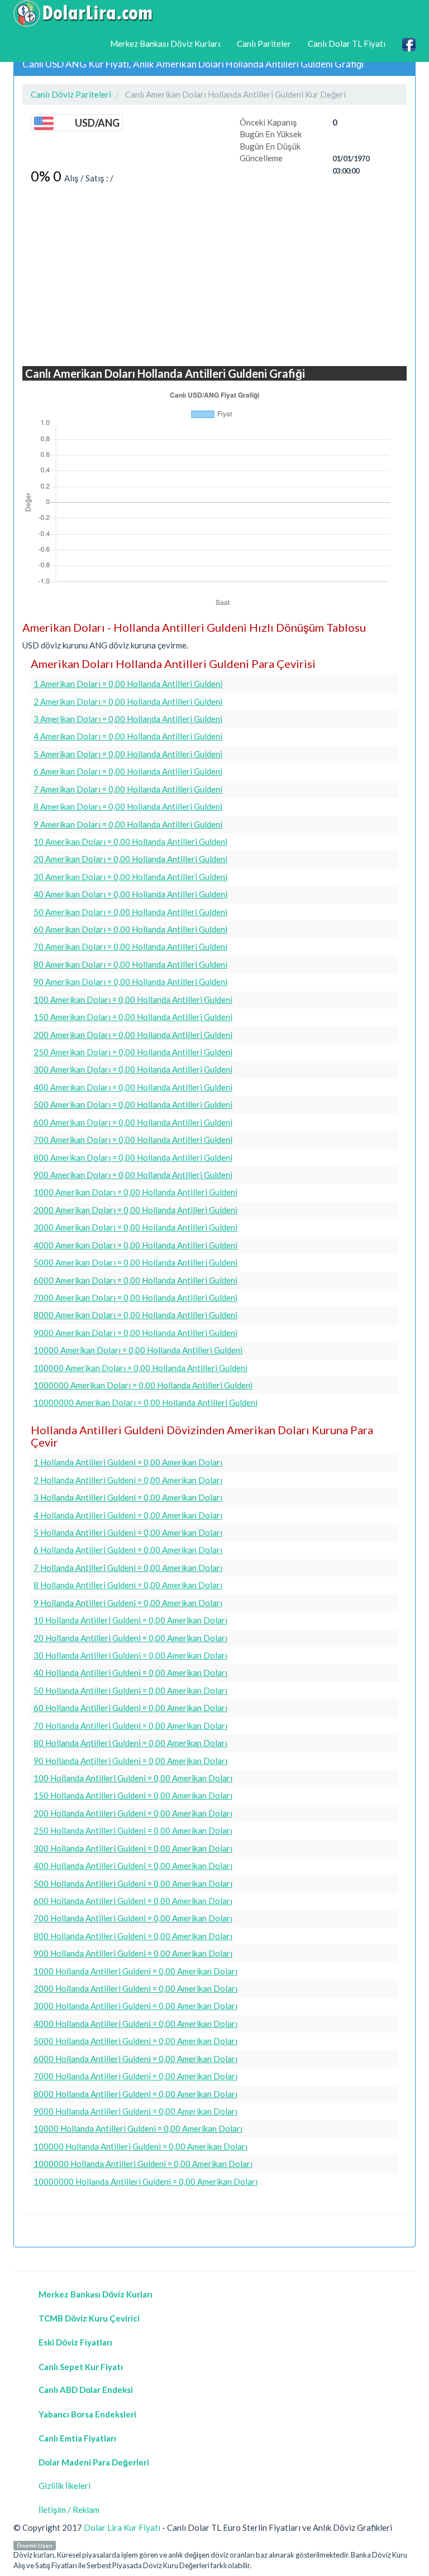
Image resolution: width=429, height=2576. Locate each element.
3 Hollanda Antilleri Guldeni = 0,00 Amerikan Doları (128, 1497)
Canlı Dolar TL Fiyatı (347, 44)
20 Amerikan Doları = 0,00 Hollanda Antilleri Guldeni (130, 859)
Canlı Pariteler (264, 44)
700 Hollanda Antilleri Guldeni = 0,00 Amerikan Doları (133, 1918)
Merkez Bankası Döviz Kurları (165, 44)
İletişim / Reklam (69, 2510)
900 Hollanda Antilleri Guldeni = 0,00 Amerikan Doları (133, 1953)
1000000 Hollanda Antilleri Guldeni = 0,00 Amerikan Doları (143, 2164)
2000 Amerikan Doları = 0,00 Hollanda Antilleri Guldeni (135, 1210)
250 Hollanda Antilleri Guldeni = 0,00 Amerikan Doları (133, 1830)
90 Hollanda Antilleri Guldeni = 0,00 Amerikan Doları (130, 1761)
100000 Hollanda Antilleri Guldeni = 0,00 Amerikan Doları (140, 2146)
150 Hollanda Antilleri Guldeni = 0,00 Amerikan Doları (133, 1795)
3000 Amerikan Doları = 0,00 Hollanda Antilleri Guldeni (135, 1227)
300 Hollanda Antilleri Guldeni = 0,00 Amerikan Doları (133, 1848)
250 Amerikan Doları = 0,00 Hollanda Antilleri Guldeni (133, 1052)
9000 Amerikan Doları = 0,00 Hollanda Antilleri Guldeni (135, 1333)
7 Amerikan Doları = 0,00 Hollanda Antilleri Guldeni (128, 789)
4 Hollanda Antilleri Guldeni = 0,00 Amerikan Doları (128, 1515)
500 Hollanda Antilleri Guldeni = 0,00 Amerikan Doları (133, 1883)
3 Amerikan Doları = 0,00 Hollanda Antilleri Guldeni (128, 719)
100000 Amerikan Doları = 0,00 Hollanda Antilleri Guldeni (140, 1368)
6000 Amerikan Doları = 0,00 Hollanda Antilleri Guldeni (135, 1280)
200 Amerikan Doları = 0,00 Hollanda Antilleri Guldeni (133, 1035)
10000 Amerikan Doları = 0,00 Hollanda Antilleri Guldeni (138, 1350)
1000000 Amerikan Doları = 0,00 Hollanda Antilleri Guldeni (143, 1385)
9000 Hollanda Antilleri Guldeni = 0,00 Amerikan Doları (135, 2111)
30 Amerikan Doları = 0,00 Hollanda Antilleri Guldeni (130, 877)
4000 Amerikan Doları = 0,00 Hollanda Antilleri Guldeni (135, 1245)
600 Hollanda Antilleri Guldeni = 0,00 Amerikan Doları (133, 1901)
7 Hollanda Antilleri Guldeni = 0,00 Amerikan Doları (128, 1568)
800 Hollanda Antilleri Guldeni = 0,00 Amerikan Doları (133, 1936)
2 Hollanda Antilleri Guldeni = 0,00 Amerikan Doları (128, 1480)
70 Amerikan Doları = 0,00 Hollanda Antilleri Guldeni (130, 946)
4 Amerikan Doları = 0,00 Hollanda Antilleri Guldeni (128, 736)
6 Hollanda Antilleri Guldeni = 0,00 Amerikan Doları (128, 1550)
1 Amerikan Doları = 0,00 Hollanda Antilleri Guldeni (128, 684)
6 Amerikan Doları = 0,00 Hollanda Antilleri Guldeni (128, 771)
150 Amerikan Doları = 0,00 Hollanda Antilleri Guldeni (133, 1017)
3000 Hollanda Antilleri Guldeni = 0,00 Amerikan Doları (135, 2006)
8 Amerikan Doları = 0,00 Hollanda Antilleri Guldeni (128, 806)
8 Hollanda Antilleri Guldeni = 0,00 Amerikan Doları (128, 1585)
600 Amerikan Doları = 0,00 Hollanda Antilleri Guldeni (133, 1122)
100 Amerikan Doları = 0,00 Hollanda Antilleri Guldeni (133, 999)
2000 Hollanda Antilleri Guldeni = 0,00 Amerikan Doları (135, 1988)
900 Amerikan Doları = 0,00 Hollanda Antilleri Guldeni (133, 1175)
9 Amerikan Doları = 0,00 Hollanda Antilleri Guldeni (128, 824)
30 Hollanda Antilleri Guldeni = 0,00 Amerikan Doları (130, 1655)
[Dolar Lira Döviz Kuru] (83, 13)
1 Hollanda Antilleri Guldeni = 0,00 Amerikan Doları (128, 1462)
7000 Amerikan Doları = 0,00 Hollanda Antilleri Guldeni (135, 1297)
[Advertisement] (214, 276)
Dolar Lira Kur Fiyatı (122, 2527)
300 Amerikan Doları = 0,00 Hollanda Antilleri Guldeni (133, 1069)
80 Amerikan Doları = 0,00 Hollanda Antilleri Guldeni (130, 964)
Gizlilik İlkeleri (65, 2486)
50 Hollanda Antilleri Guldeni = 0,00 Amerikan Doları (130, 1690)
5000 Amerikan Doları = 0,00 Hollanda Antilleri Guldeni (135, 1262)
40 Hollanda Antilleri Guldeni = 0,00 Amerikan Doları (130, 1673)
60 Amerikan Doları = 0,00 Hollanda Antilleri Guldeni (130, 929)
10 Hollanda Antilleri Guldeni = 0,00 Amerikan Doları (130, 1620)
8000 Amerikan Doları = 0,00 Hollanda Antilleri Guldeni (135, 1315)
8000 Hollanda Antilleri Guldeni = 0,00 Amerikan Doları (135, 2094)
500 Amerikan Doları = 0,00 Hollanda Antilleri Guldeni (133, 1104)
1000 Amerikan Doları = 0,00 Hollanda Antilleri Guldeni (135, 1192)
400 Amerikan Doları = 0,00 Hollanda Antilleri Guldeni (133, 1087)
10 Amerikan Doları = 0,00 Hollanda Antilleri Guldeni (130, 842)
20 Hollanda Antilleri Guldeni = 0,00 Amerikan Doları (130, 1638)
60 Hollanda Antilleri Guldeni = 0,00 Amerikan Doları (130, 1708)
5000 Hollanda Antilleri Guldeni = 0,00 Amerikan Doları (135, 2041)
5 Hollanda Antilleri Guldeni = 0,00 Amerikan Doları (128, 1532)
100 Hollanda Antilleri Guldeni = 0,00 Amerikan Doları (133, 1778)
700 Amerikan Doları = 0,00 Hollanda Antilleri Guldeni (133, 1140)
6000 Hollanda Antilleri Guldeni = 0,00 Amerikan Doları (135, 2059)
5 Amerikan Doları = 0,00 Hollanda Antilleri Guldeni (128, 754)
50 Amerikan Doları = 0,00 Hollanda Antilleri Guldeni (130, 912)
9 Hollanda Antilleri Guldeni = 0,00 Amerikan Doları (128, 1603)
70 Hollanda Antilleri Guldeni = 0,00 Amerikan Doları (130, 1726)
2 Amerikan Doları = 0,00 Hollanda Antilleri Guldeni (128, 701)
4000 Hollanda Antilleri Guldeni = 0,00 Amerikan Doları (135, 2024)
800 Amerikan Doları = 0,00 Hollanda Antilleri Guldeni (133, 1157)
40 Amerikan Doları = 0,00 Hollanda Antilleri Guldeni (130, 894)
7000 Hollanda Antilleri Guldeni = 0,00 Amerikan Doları (135, 2076)
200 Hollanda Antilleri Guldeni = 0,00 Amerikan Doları (133, 1813)
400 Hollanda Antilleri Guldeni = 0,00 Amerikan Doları (133, 1866)
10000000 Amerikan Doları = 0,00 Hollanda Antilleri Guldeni (146, 1402)
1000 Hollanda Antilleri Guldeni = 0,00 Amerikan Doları (135, 1971)
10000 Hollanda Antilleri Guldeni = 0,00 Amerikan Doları (138, 2128)
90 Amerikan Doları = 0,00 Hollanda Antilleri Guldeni (130, 982)
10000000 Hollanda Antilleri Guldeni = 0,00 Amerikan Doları (146, 2181)
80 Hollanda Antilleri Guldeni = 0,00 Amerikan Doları (130, 1743)
